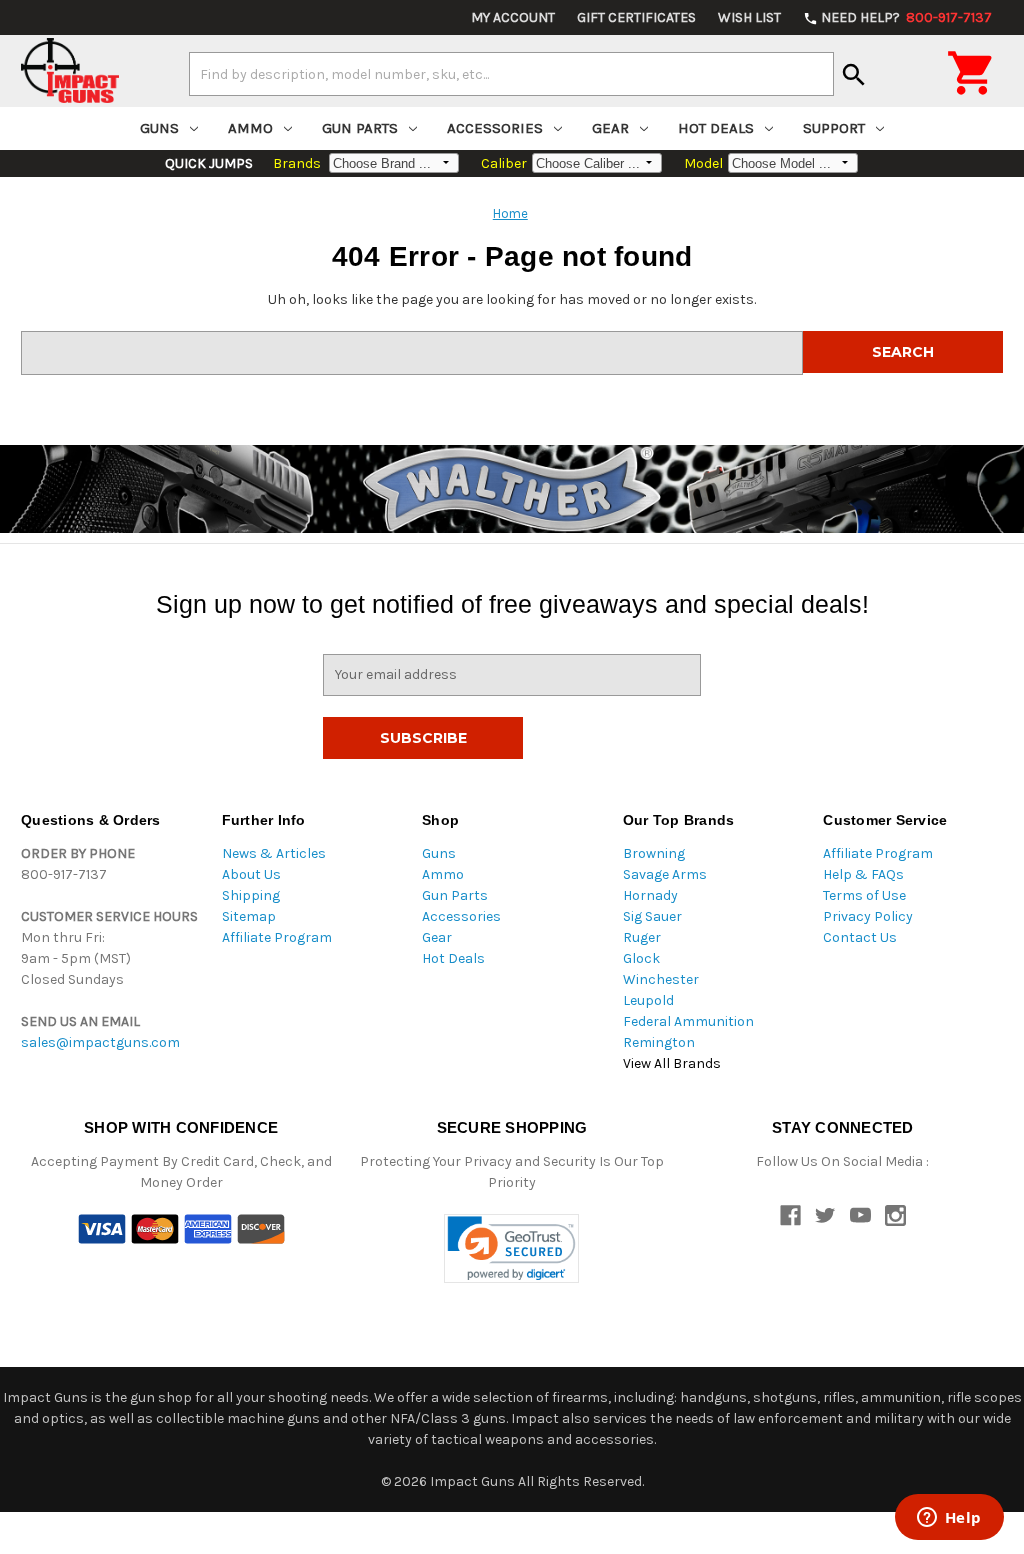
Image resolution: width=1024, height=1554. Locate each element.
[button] (511, 1248)
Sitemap (249, 916)
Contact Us (860, 937)
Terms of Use (864, 895)
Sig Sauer (652, 916)
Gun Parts (360, 128)
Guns (159, 128)
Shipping (251, 895)
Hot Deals (716, 128)
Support (834, 128)
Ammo (250, 128)
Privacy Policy (868, 916)
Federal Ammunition (688, 1021)
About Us (251, 874)
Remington (659, 1042)
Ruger (642, 937)
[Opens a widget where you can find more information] (949, 1519)
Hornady (650, 895)
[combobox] (511, 74)
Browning (654, 853)
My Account (513, 17)
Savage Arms (665, 874)
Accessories (495, 128)
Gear (610, 128)
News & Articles (274, 853)
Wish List (749, 17)
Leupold (648, 1000)
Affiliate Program (277, 937)
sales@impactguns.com (100, 1042)
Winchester (661, 979)
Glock (641, 958)
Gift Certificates (636, 17)
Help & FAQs (863, 874)
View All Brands (672, 1063)
